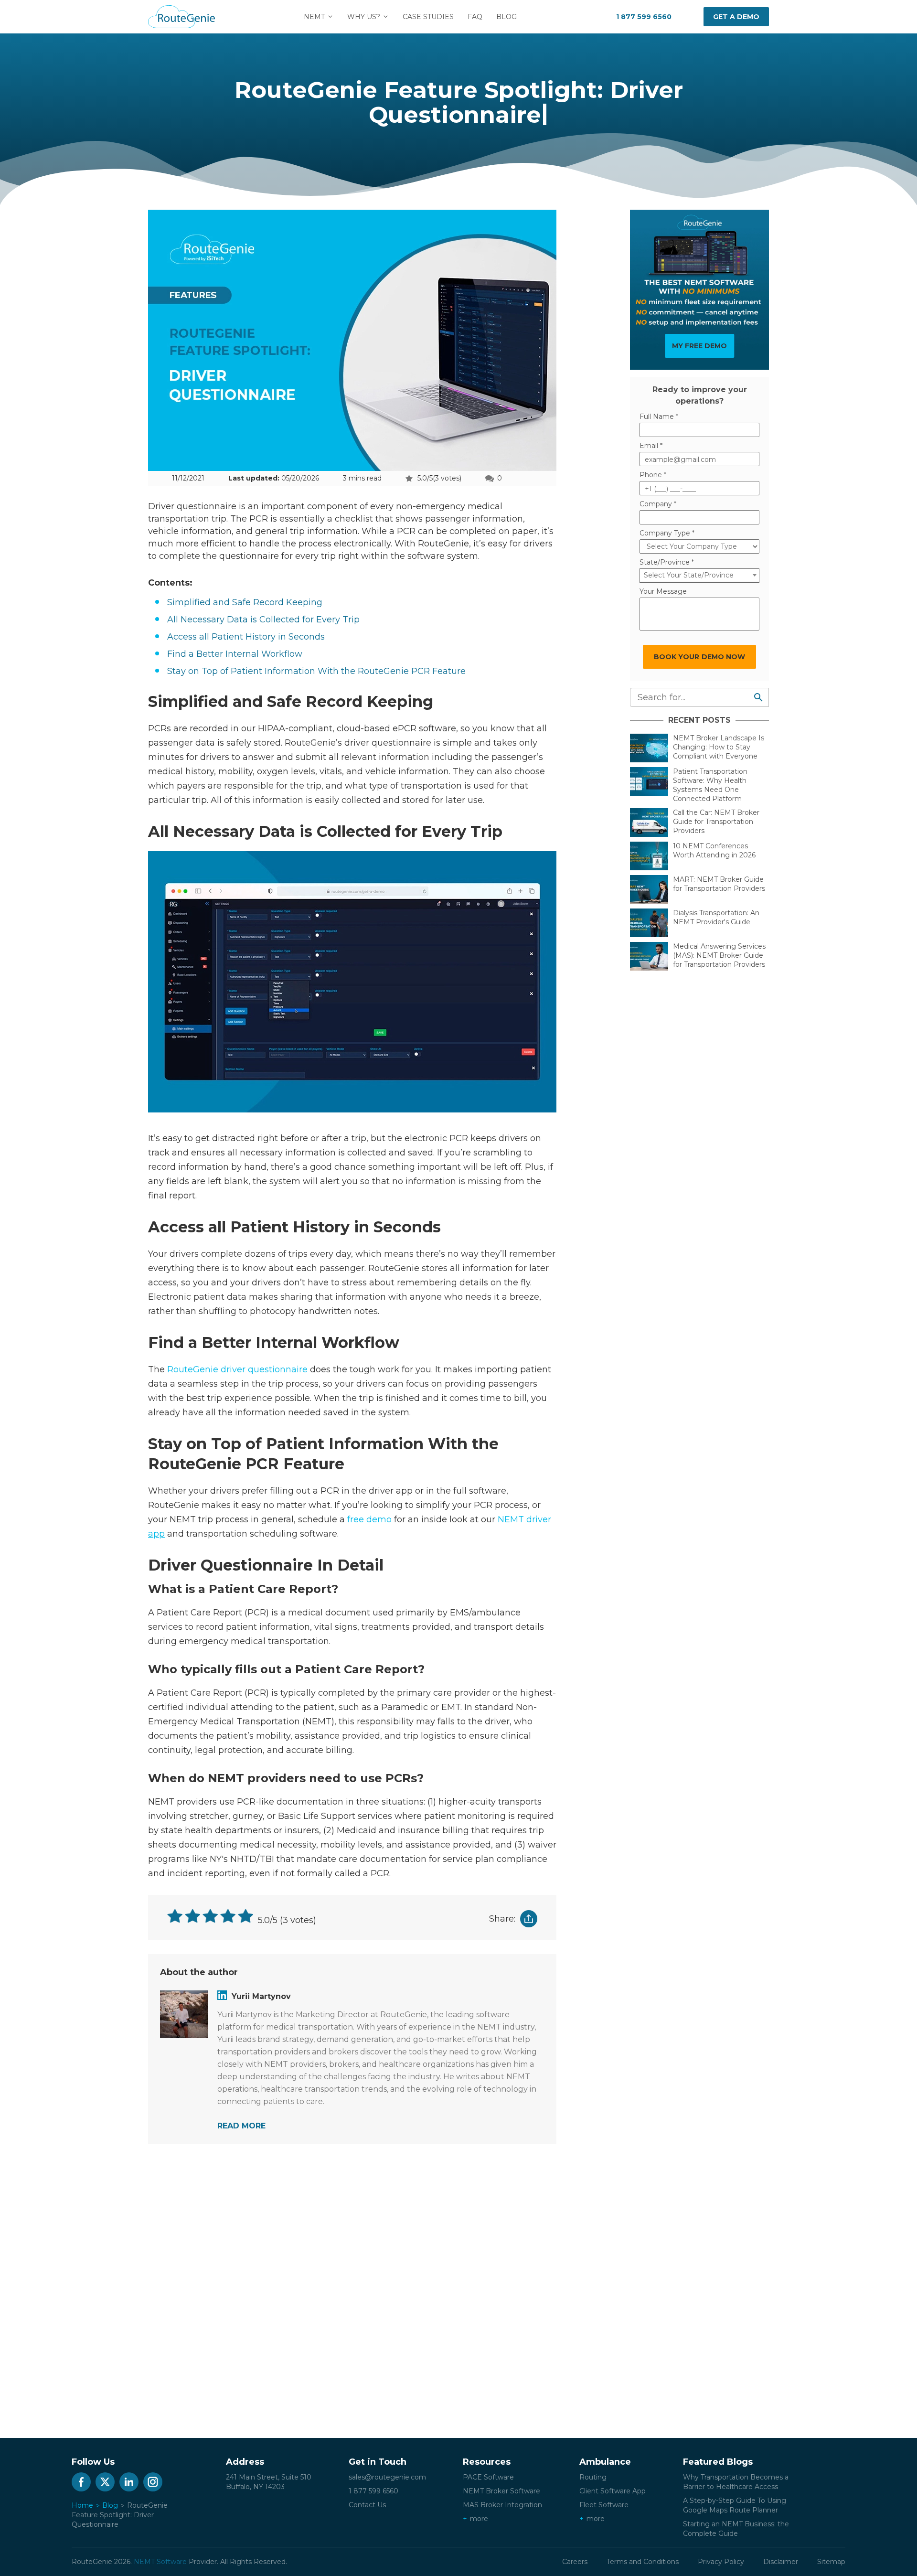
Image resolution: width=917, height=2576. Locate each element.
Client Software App (613, 2491)
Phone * (653, 475)
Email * (651, 446)
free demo (369, 1519)
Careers (575, 2562)
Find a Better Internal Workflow (235, 654)
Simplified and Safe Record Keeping (246, 602)
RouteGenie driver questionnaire (237, 1369)
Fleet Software (604, 2505)
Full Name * (659, 417)
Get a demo (736, 17)
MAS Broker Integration (502, 2505)
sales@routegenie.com (387, 2477)
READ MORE (241, 2126)
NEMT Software (160, 2562)
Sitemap (831, 2562)
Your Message (663, 591)
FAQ (475, 17)
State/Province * (667, 562)
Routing (593, 2477)
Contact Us (367, 2505)
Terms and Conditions (643, 2562)
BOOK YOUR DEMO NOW (699, 657)
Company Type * (667, 533)
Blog (506, 17)
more (479, 2519)
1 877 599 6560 (644, 17)
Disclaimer (781, 2562)
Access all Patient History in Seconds (246, 637)
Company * (658, 504)
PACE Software (488, 2477)
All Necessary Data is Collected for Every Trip (265, 620)
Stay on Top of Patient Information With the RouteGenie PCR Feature (316, 671)
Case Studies (428, 17)
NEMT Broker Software (501, 2491)
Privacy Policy (721, 2562)
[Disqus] (352, 2283)
